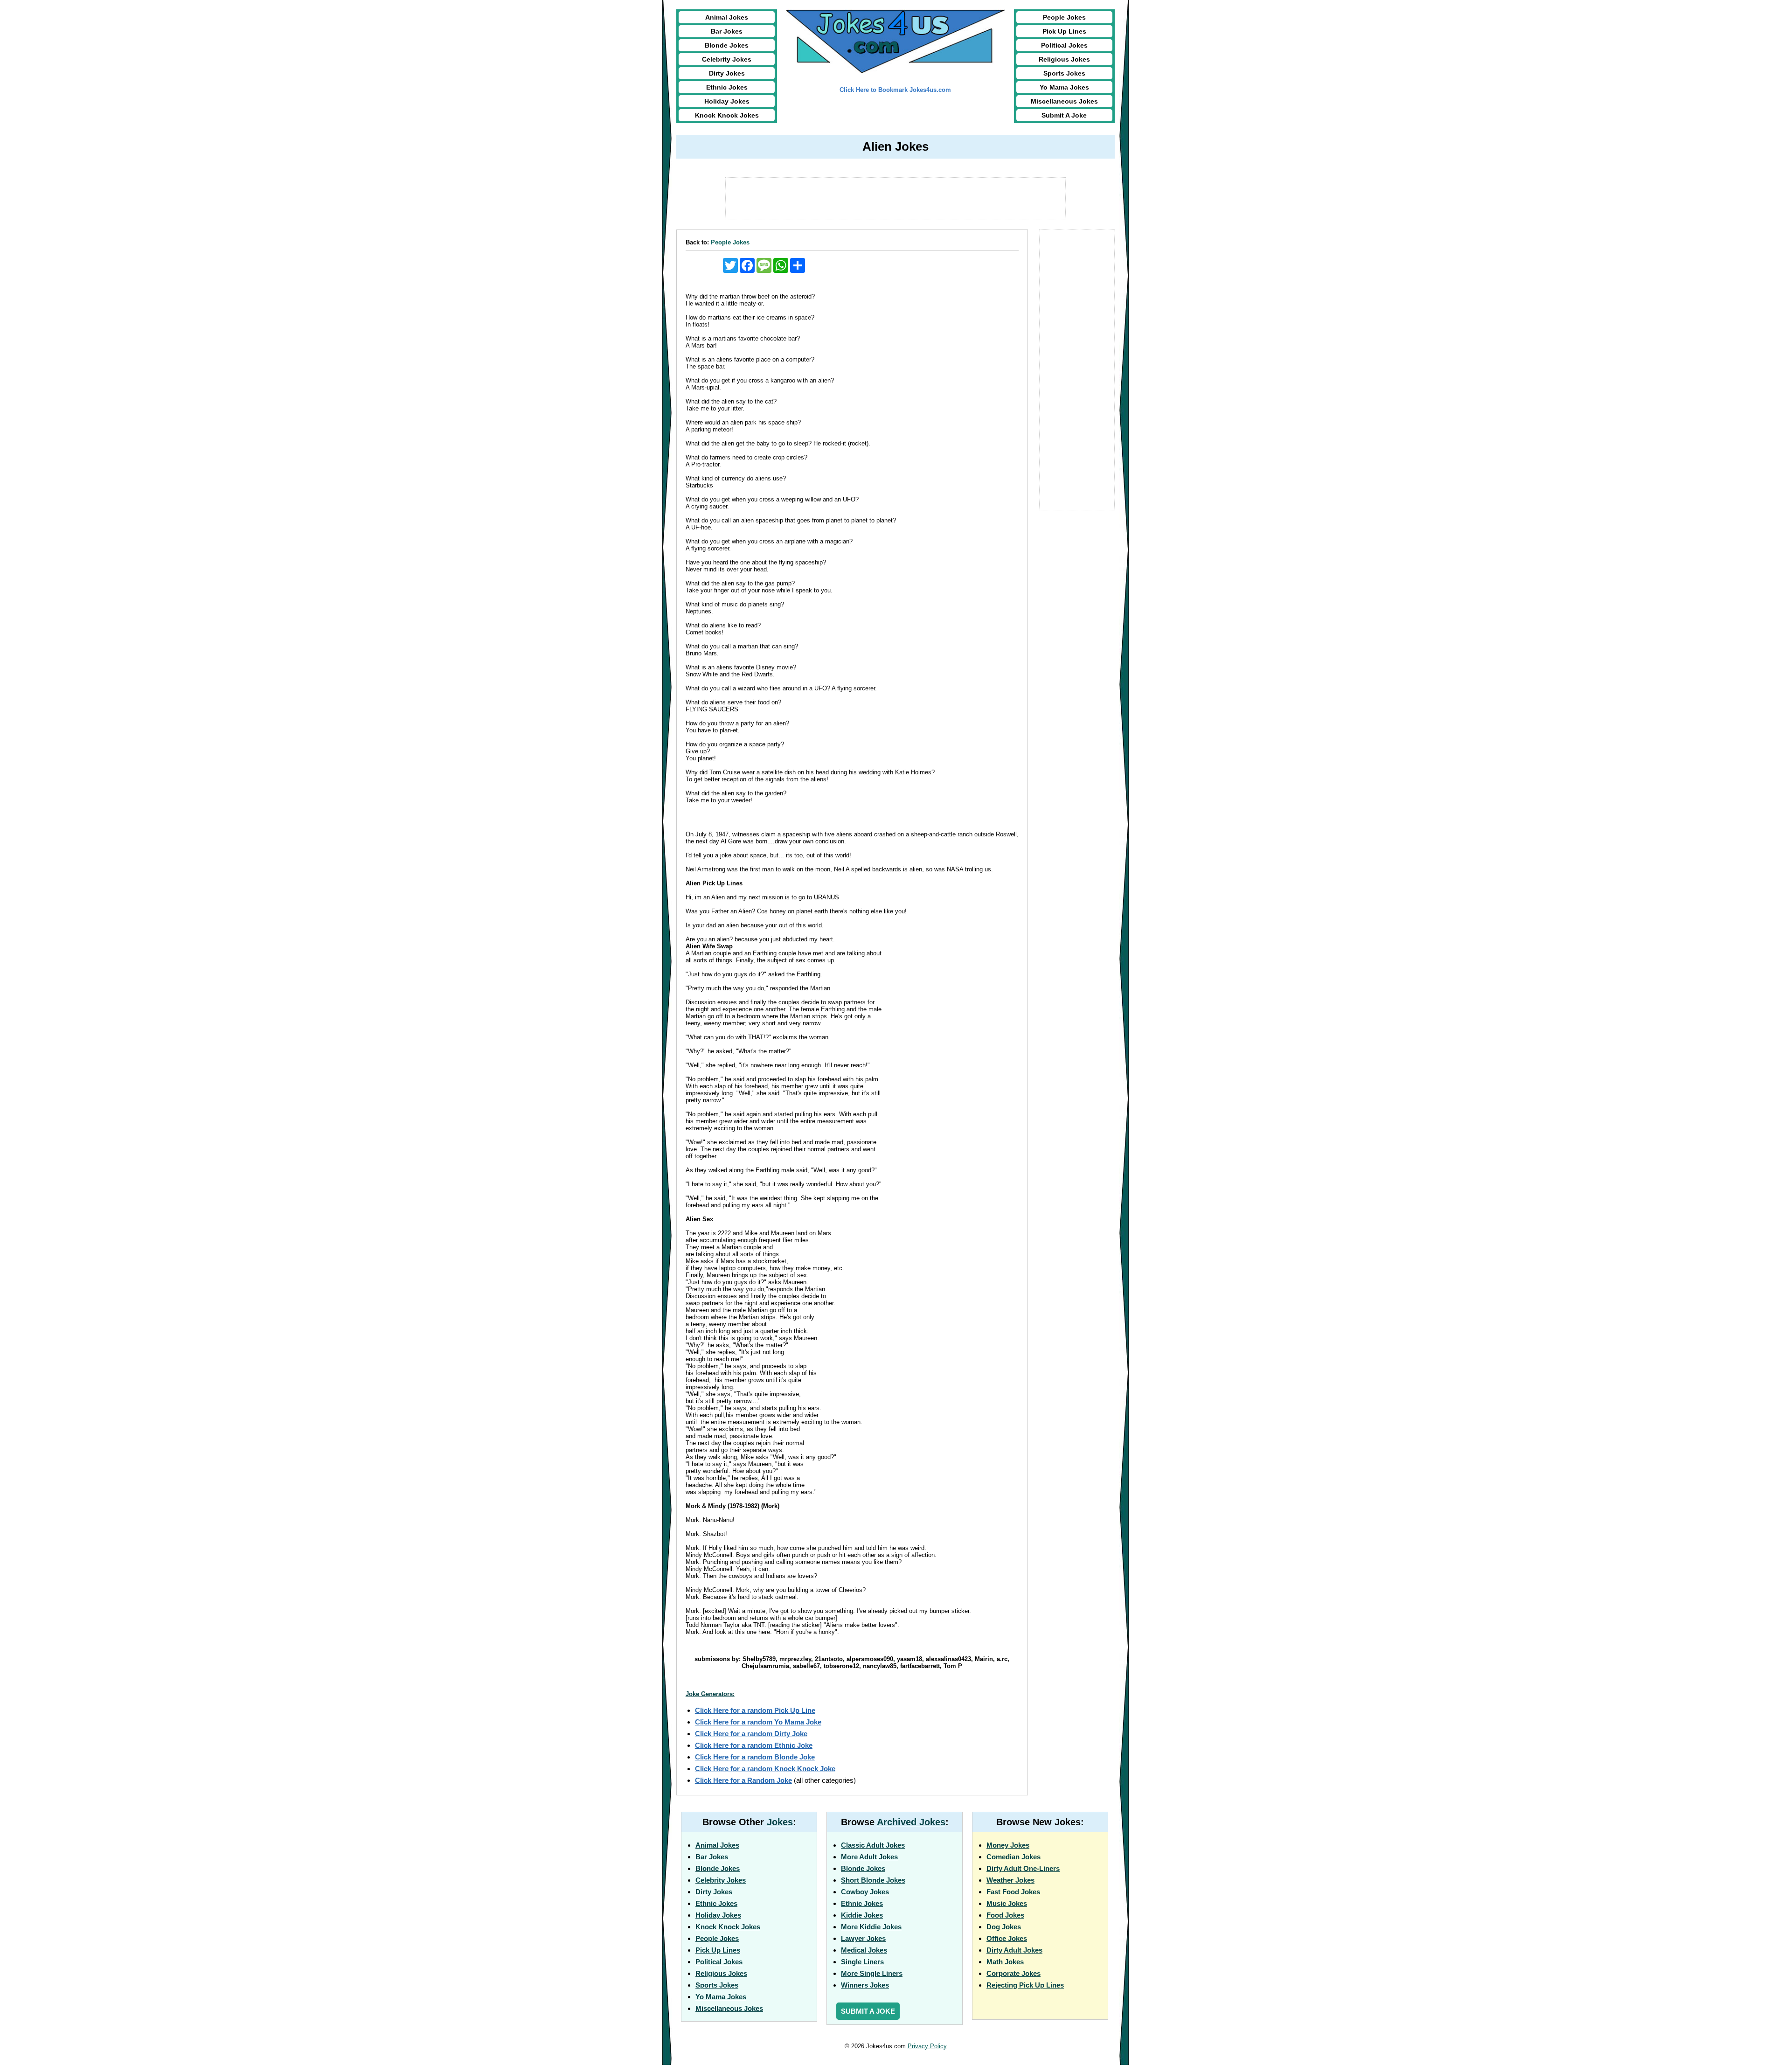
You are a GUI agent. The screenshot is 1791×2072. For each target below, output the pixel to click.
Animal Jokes (727, 17)
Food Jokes (1005, 1915)
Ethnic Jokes (727, 87)
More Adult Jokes (869, 1857)
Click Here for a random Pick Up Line (755, 1710)
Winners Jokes (865, 1985)
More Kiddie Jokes (871, 1927)
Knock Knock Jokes (727, 115)
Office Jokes (1007, 1938)
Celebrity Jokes (727, 59)
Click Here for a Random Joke (743, 1780)
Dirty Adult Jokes (1014, 1950)
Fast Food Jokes (1013, 1892)
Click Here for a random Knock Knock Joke (765, 1769)
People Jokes (1064, 17)
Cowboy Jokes (865, 1892)
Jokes (780, 1822)
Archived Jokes (911, 1822)
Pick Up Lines (1064, 31)
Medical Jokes (864, 1950)
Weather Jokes (1010, 1880)
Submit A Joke (1064, 115)
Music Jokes (1007, 1903)
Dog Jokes (1004, 1927)
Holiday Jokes (727, 101)
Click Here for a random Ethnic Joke (754, 1745)
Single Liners (862, 1962)
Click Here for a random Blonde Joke (755, 1757)
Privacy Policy (927, 2046)
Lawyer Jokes (863, 1938)
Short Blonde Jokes (873, 1880)
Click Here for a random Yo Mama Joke (758, 1722)
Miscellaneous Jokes (1064, 101)
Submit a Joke (868, 2011)
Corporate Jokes (1014, 1973)
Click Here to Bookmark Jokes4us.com (895, 90)
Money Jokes (1008, 1845)
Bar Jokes (727, 31)
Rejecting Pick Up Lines (1025, 1985)
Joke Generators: (710, 1694)
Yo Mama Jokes (1064, 87)
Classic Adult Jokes (873, 1845)
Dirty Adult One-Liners (1023, 1868)
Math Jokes (1005, 1962)
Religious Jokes (1064, 59)
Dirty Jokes (727, 73)
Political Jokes (1064, 45)
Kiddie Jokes (862, 1915)
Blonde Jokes (727, 45)
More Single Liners (872, 1973)
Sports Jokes (1064, 73)
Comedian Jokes (1014, 1857)
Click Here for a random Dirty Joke (751, 1734)
